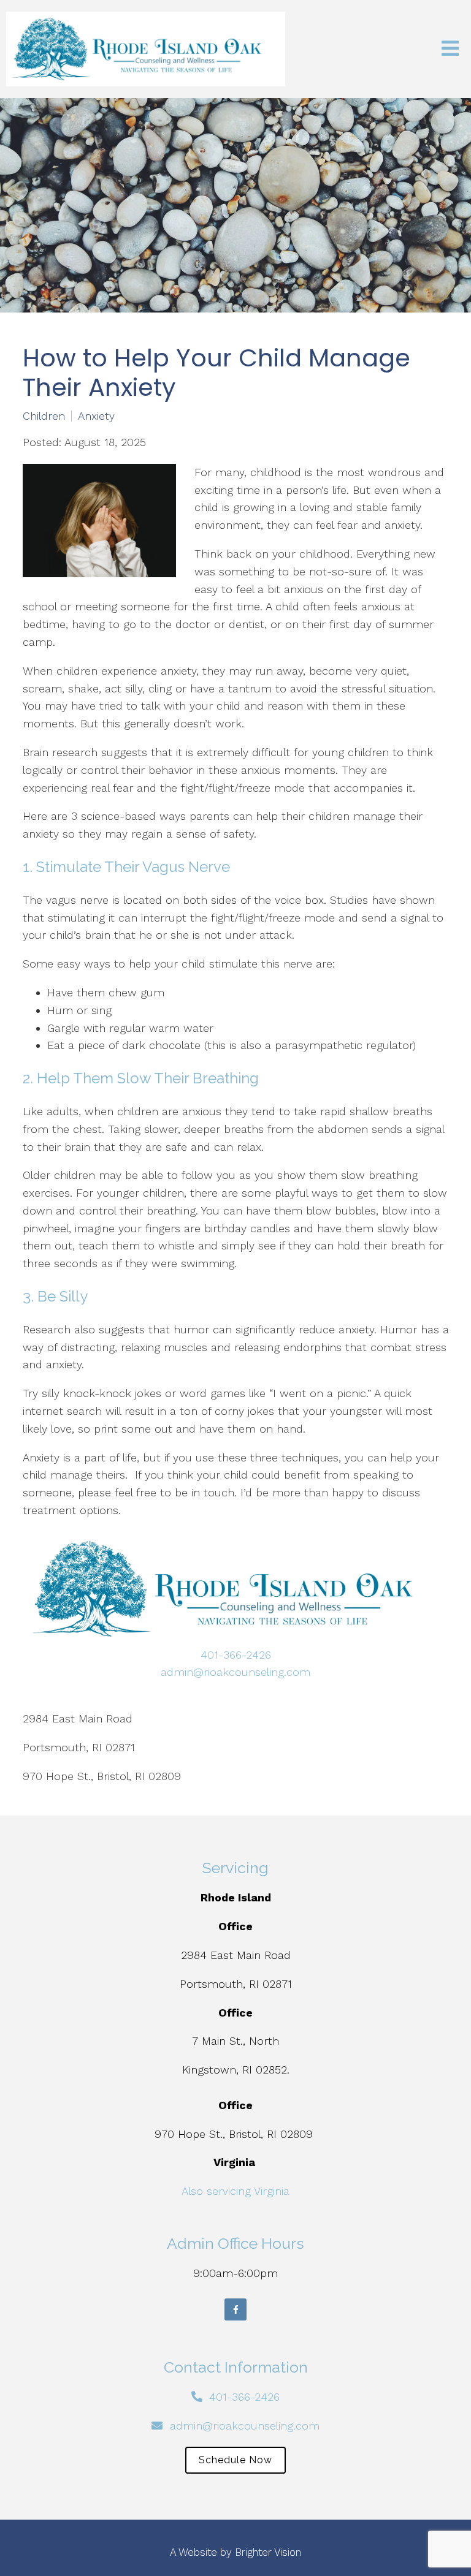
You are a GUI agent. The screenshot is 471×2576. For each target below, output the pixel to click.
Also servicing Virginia (235, 2191)
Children (44, 416)
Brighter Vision (268, 2552)
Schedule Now (235, 2460)
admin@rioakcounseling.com (235, 1672)
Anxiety (96, 416)
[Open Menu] (450, 49)
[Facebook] (235, 2309)
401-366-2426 (236, 1655)
